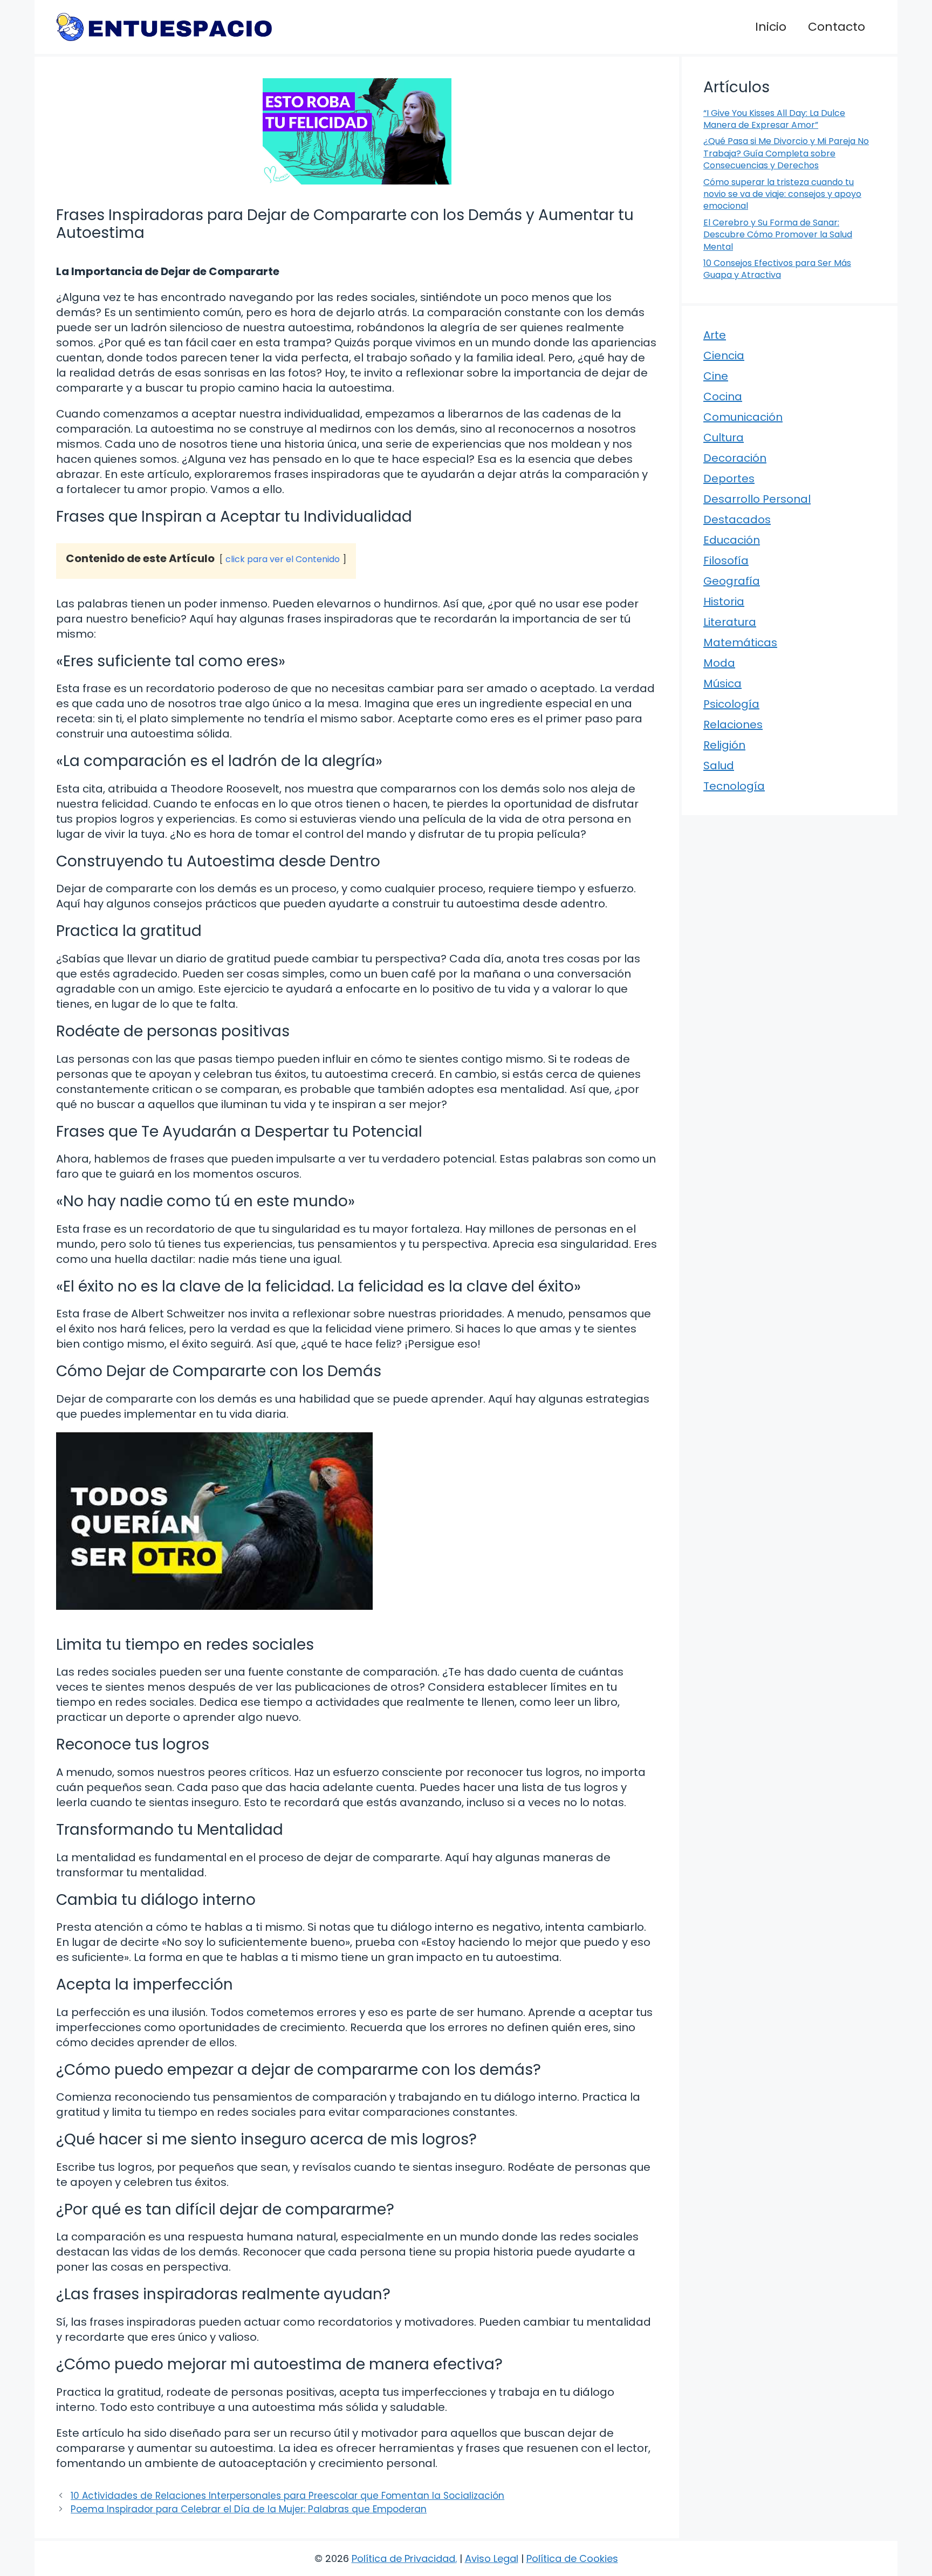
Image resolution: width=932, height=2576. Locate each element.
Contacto (837, 27)
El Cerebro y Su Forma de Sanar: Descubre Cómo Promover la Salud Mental (778, 235)
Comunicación (743, 417)
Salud (719, 766)
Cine (716, 376)
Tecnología (734, 786)
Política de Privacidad (403, 2558)
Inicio (771, 27)
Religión (724, 745)
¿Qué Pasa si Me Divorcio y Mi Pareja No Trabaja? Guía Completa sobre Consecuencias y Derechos (786, 153)
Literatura (730, 622)
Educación (732, 540)
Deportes (729, 479)
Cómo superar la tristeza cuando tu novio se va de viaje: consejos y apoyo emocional (782, 194)
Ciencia (724, 356)
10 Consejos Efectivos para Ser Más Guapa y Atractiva (777, 269)
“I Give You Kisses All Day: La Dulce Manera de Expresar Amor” (774, 119)
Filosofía (726, 561)
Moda (719, 663)
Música (722, 684)
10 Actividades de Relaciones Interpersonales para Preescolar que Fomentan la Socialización (287, 2496)
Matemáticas (740, 643)
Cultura (724, 438)
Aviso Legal (492, 2558)
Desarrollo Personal (757, 499)
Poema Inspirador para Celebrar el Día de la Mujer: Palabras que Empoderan (249, 2509)
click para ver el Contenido (283, 559)
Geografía (732, 581)
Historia (724, 602)
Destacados (737, 520)
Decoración (735, 458)
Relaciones (733, 725)
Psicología (731, 704)
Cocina (723, 397)
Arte (715, 335)
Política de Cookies (572, 2558)
